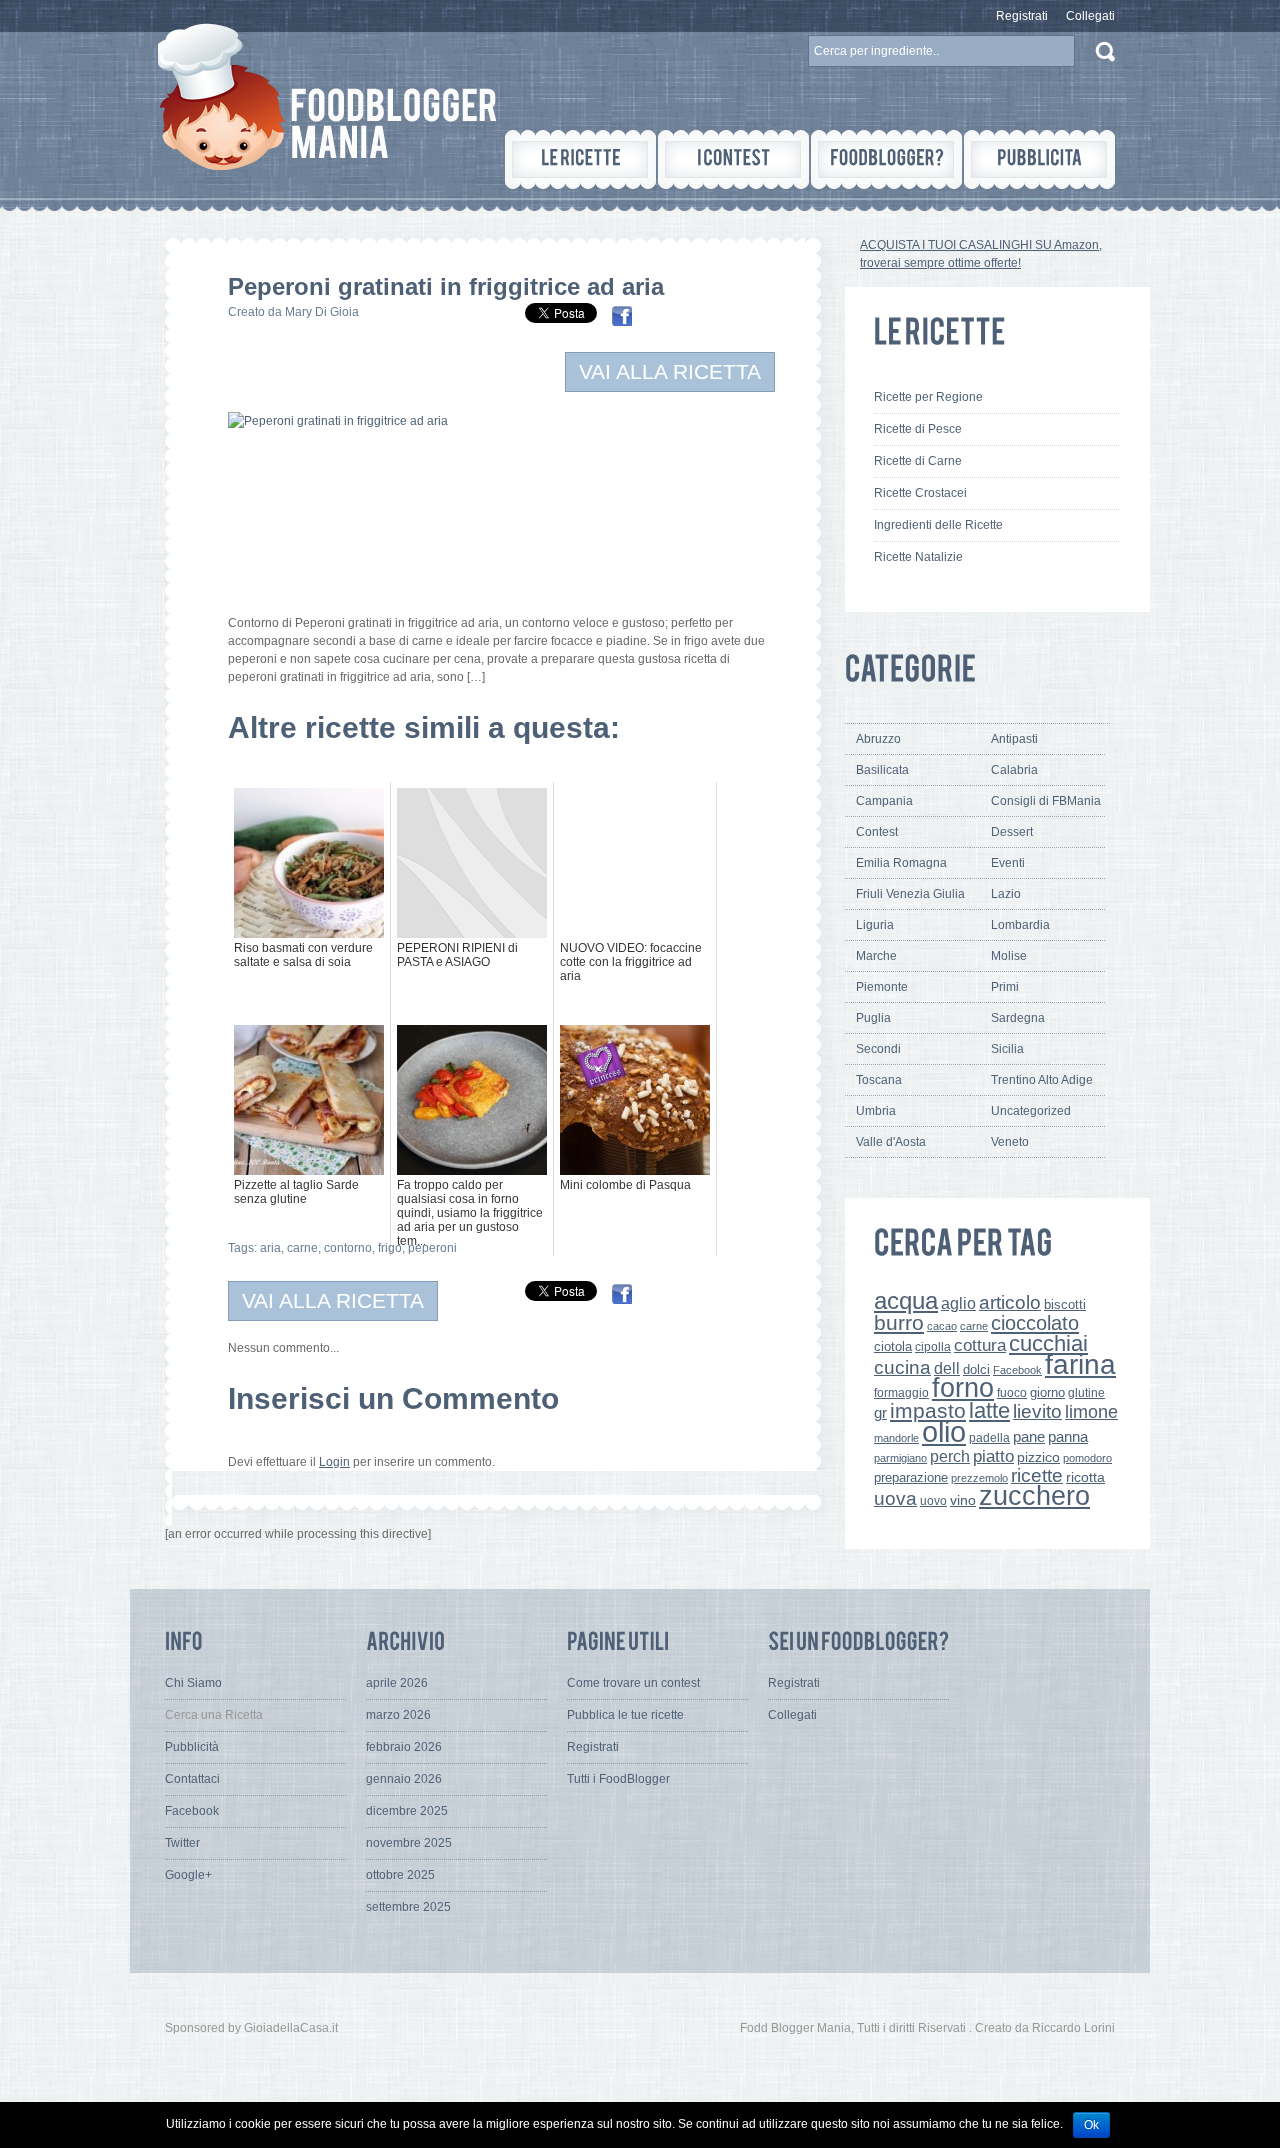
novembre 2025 (409, 1843)
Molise (1009, 956)
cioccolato (1035, 1323)
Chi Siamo (193, 1683)
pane (1029, 1436)
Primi (1005, 987)
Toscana (879, 1080)
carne (302, 1248)
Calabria (1014, 770)
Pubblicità (192, 1747)
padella (989, 1438)
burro (899, 1322)
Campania (884, 801)
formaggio (901, 1393)
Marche (876, 956)
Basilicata (882, 770)
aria (270, 1248)
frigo (390, 1248)
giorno (1047, 1392)
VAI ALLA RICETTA (670, 371)
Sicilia (1007, 1049)
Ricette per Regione (928, 397)
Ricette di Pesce (918, 429)
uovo (933, 1501)
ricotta (1085, 1477)
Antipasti (1014, 739)
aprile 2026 (397, 1683)
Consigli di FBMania (1046, 801)
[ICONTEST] (733, 159)
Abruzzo (878, 739)
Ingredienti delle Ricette (938, 525)
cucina (902, 1367)
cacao (942, 1326)
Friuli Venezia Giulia (910, 894)
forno (963, 1388)
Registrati (1022, 16)
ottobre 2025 (400, 1875)
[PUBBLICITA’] (1039, 159)
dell (947, 1368)
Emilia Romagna (901, 863)
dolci (976, 1369)
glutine (1086, 1393)
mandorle (896, 1438)
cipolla (933, 1347)
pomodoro (1087, 1458)
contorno (348, 1248)
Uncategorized (1031, 1111)
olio (944, 1431)
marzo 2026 (398, 1715)
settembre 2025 (408, 1907)
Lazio (1006, 894)
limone (1091, 1412)
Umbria (876, 1111)
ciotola (893, 1347)
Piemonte (882, 987)
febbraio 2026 (404, 1747)
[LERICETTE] (580, 159)
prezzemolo (979, 1478)
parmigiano (900, 1458)
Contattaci (192, 1779)
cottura (980, 1345)
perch (950, 1456)
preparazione (911, 1478)
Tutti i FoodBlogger (618, 1779)
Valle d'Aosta (891, 1142)
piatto (993, 1456)
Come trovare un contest (633, 1683)
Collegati (1090, 16)
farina (1080, 1364)
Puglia (873, 1018)
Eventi (1008, 863)
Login (334, 1462)
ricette (1037, 1475)
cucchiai (1048, 1343)
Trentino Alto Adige (1042, 1080)
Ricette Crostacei (920, 493)
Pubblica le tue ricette (625, 1715)
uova (895, 1498)
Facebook (1017, 1370)
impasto (928, 1410)
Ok (1091, 2125)
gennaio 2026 (404, 1779)
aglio (958, 1303)
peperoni (432, 1248)
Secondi (878, 1049)
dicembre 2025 (407, 1811)
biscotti (1065, 1304)
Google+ (188, 1875)
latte (989, 1410)
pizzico (1038, 1457)
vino (963, 1500)
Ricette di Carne (918, 461)
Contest (877, 832)
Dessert (1012, 832)
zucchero (1034, 1495)
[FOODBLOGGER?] (886, 159)
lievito (1037, 1411)
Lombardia (1020, 925)
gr (880, 1412)
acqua (906, 1300)
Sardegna (1018, 1018)
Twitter (182, 1843)
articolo (1010, 1302)
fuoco (1012, 1393)
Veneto (1010, 1142)
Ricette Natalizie (918, 557)
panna (1068, 1436)
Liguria (875, 925)
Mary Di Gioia (322, 312)
